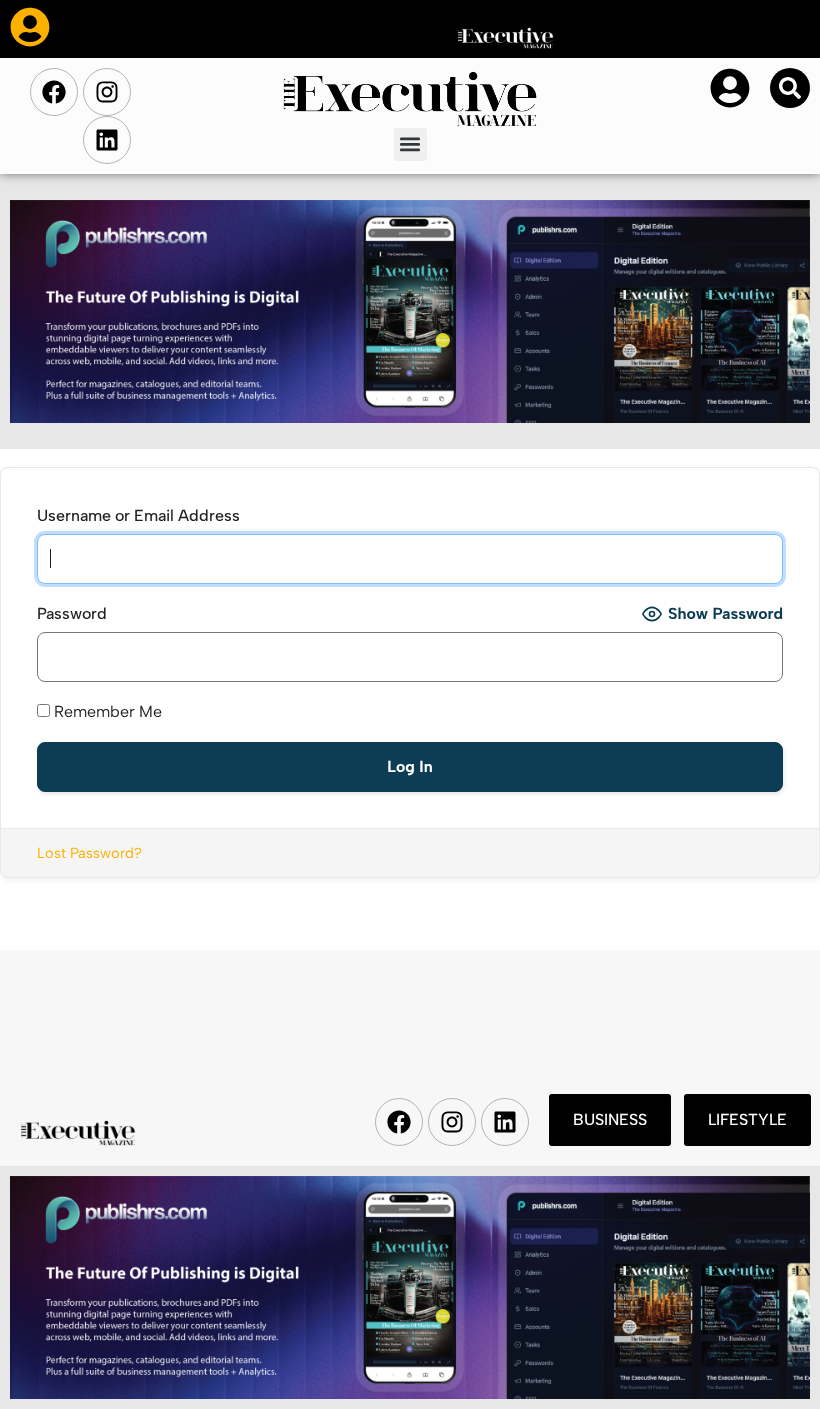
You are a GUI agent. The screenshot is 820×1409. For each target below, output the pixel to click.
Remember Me (106, 711)
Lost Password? (89, 853)
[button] (410, 144)
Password (72, 613)
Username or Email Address (138, 515)
